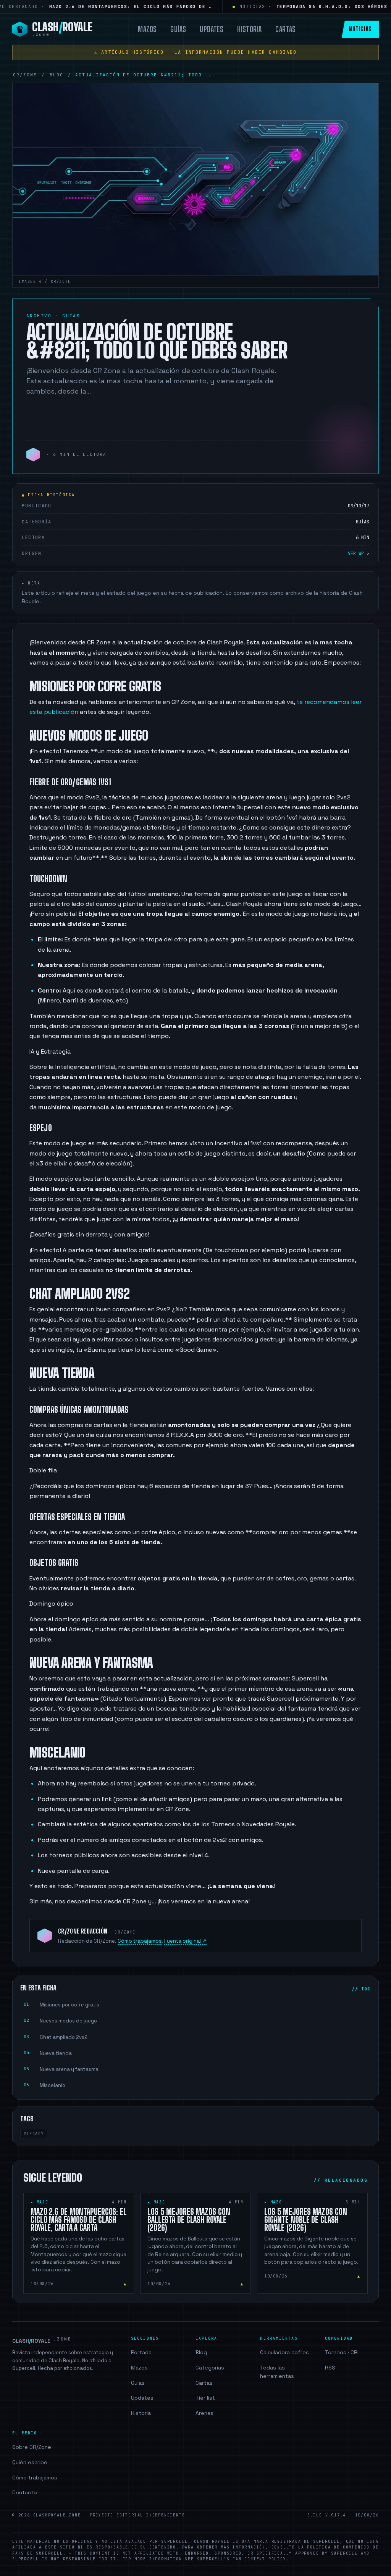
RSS (330, 2368)
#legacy (34, 2134)
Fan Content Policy (259, 2559)
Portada (141, 2352)
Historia (249, 29)
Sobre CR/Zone (32, 2447)
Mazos (147, 29)
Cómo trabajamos (140, 1941)
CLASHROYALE (42, 2340)
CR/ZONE (25, 75)
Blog (201, 2352)
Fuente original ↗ (185, 1941)
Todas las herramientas (277, 2372)
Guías (178, 29)
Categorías (210, 2368)
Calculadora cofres (284, 2352)
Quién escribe (30, 2462)
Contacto (25, 2492)
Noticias (360, 29)
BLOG (57, 75)
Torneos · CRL (343, 2352)
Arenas (204, 2413)
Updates (212, 29)
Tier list (205, 2398)
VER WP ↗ (359, 554)
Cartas (285, 29)
